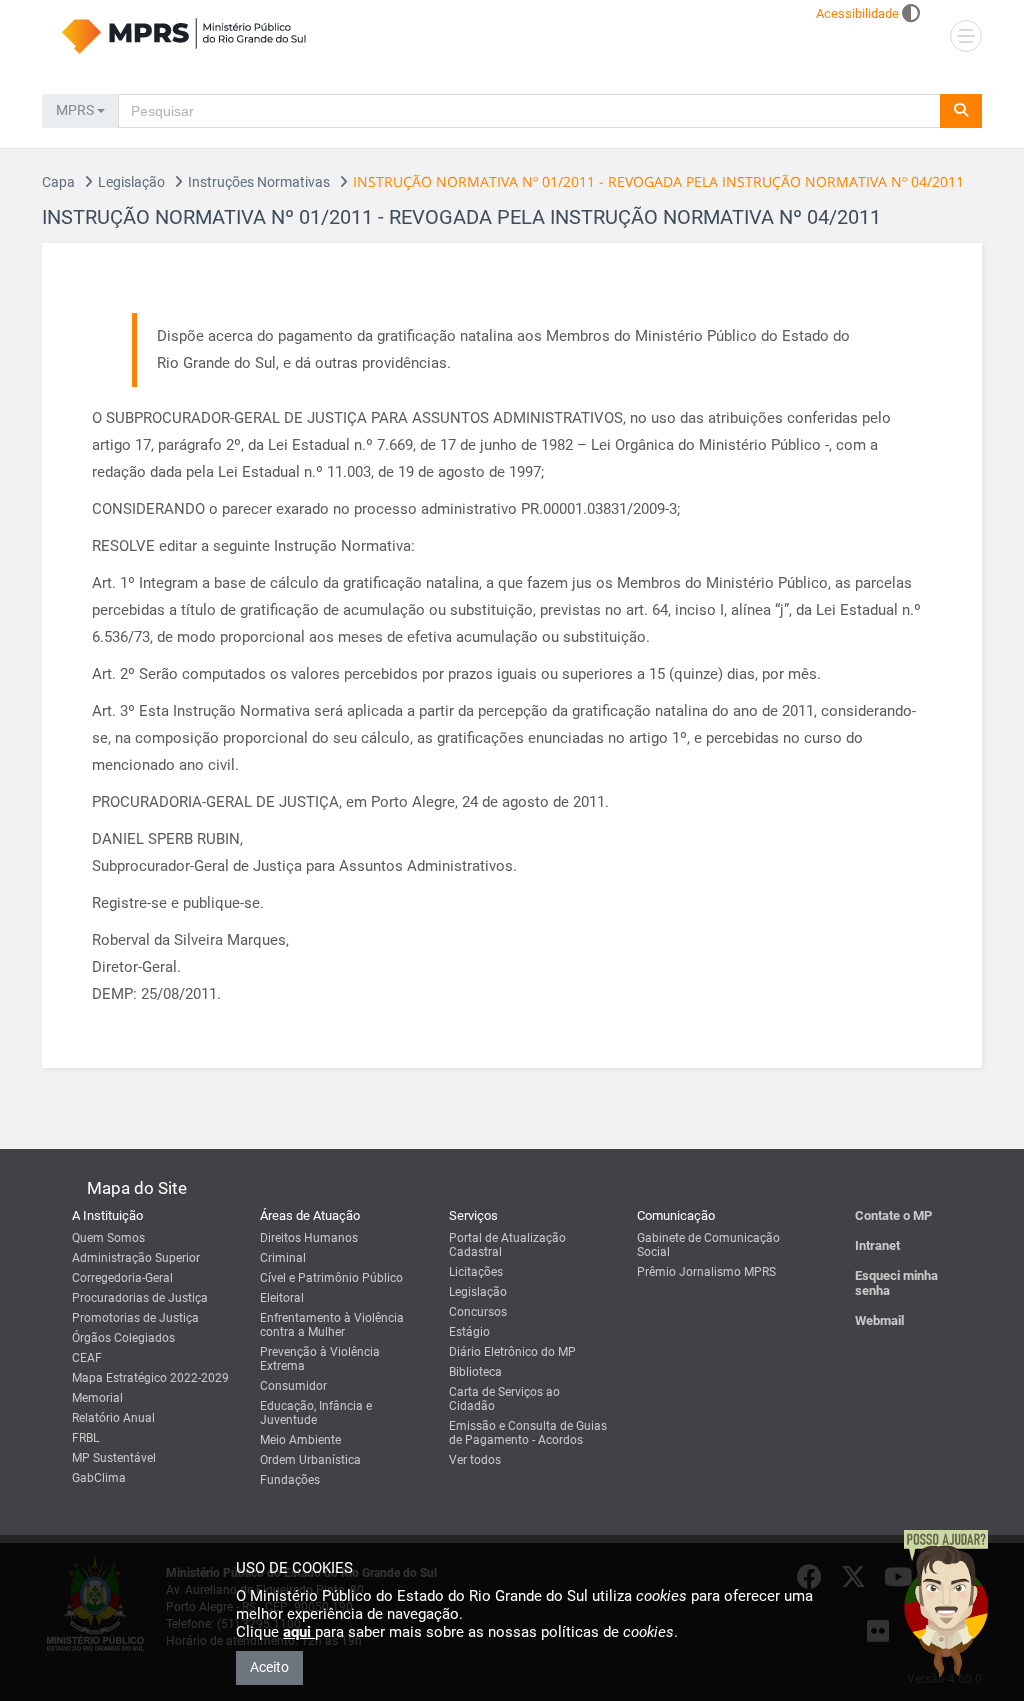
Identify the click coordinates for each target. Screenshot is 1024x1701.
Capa (58, 182)
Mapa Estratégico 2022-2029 (150, 1378)
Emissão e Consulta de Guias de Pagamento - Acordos (528, 1433)
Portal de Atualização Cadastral (507, 1245)
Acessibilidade (857, 13)
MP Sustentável (114, 1458)
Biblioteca (475, 1372)
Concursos (478, 1312)
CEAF (87, 1358)
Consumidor (293, 1386)
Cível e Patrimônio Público (331, 1278)
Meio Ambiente (300, 1440)
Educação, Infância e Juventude (316, 1413)
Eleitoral (282, 1298)
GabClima (99, 1478)
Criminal (283, 1258)
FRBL (85, 1438)
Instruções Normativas (259, 182)
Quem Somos (108, 1238)
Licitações (476, 1272)
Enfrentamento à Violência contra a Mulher (332, 1325)
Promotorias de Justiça (135, 1318)
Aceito (269, 1667)
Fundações (290, 1480)
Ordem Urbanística (310, 1460)
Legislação (131, 182)
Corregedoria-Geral (122, 1278)
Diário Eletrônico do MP (512, 1352)
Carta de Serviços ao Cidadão (504, 1399)
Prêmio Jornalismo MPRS (706, 1272)
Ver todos (475, 1460)
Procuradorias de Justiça (140, 1298)
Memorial (97, 1398)
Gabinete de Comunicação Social (708, 1245)
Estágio (469, 1332)
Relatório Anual (113, 1418)
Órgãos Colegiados (123, 1338)
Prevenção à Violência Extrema (320, 1359)
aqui (299, 1632)
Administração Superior (136, 1258)
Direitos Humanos (309, 1238)
